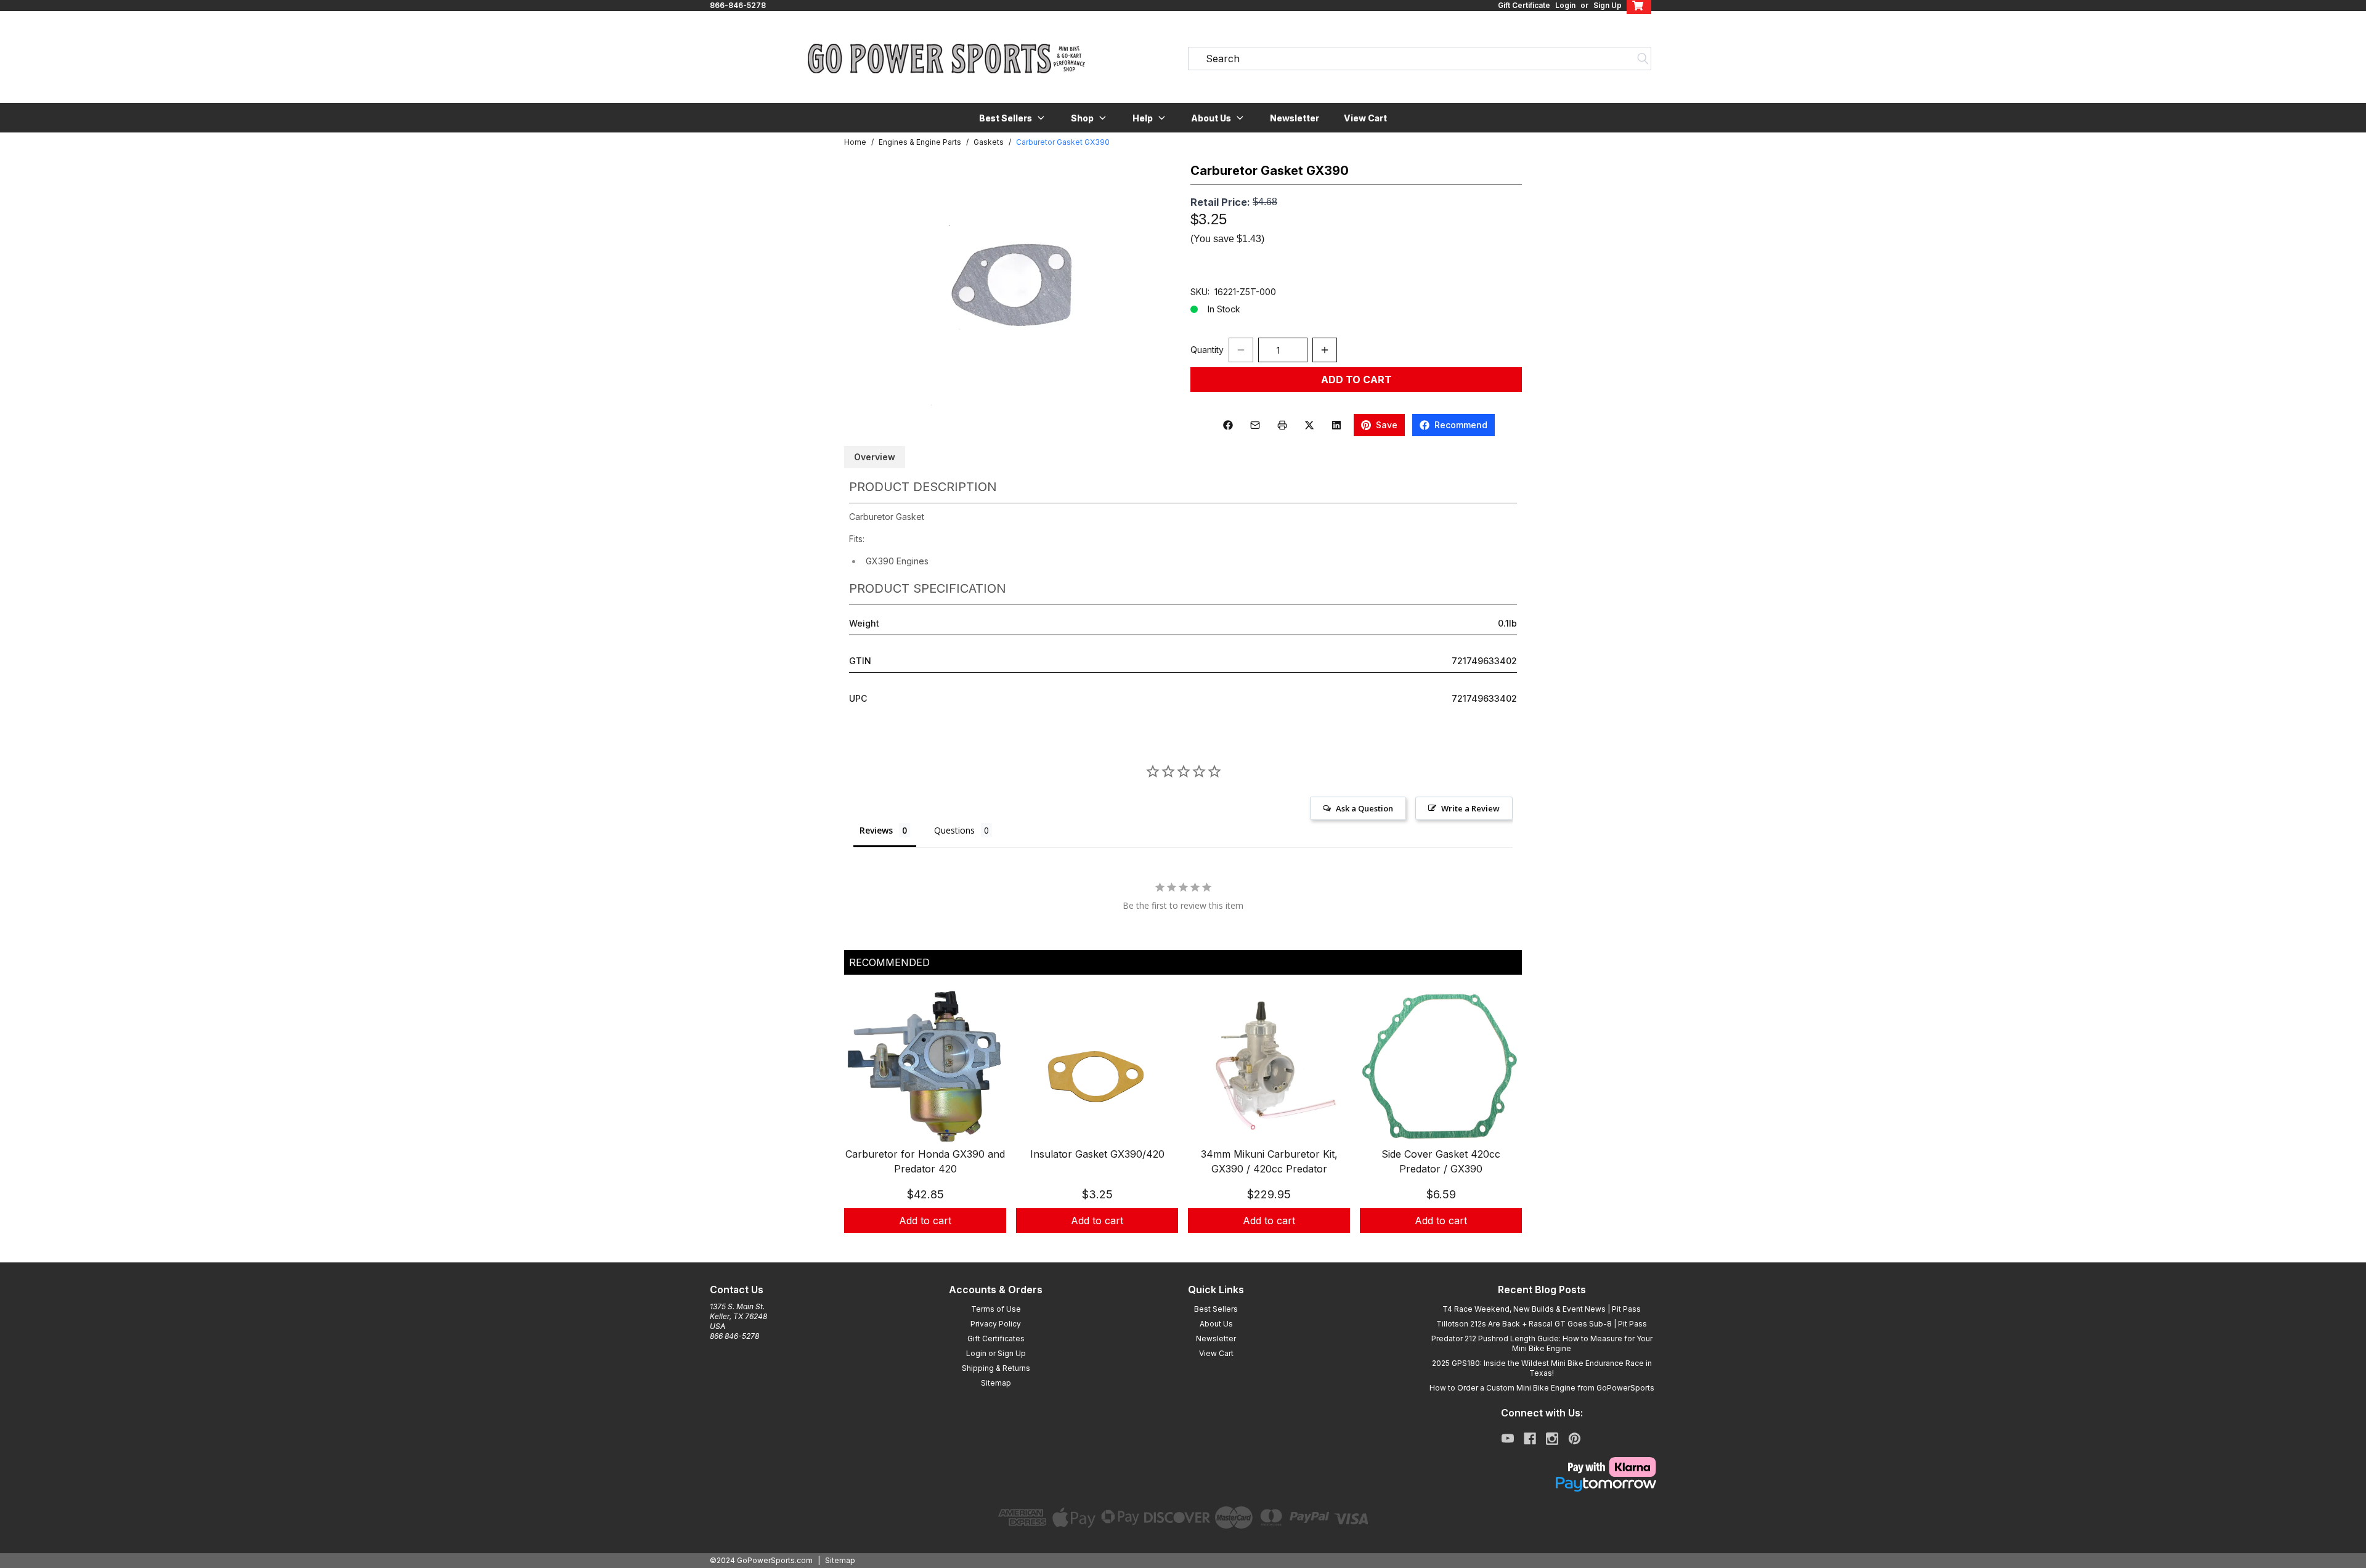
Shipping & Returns (996, 1368)
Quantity (1207, 350)
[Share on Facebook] (1228, 425)
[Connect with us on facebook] (1530, 1439)
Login (1565, 5)
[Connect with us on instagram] (1552, 1439)
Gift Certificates (996, 1338)
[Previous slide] (864, 1124)
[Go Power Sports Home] (946, 59)
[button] (1013, 118)
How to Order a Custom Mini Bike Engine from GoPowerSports (1542, 1388)
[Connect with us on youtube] (1508, 1439)
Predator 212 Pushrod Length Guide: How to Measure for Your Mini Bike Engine (1542, 1343)
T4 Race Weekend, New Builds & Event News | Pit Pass (1542, 1309)
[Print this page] (1282, 425)
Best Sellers (1216, 1309)
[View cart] (1639, 6)
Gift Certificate (1524, 5)
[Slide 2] (1190, 1246)
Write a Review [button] (1470, 808)
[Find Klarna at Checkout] (1542, 1467)
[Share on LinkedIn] (1336, 425)
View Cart (1365, 118)
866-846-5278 (738, 5)
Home (855, 142)
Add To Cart (1356, 380)
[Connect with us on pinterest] (1575, 1439)
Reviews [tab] (876, 830)
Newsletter (1295, 118)
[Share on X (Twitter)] (1309, 425)
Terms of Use (996, 1309)
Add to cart (925, 1221)
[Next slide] (1502, 1124)
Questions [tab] (954, 830)
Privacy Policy (996, 1324)
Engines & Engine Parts (920, 142)
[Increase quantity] (1325, 350)
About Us (1216, 1324)
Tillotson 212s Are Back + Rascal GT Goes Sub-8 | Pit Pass (1542, 1324)
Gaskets (989, 142)
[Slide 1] (1176, 1246)
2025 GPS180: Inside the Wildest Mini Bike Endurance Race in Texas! (1542, 1368)
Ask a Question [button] (1364, 808)
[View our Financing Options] (1542, 1484)
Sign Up (1608, 5)
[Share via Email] (1255, 425)
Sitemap (996, 1383)
